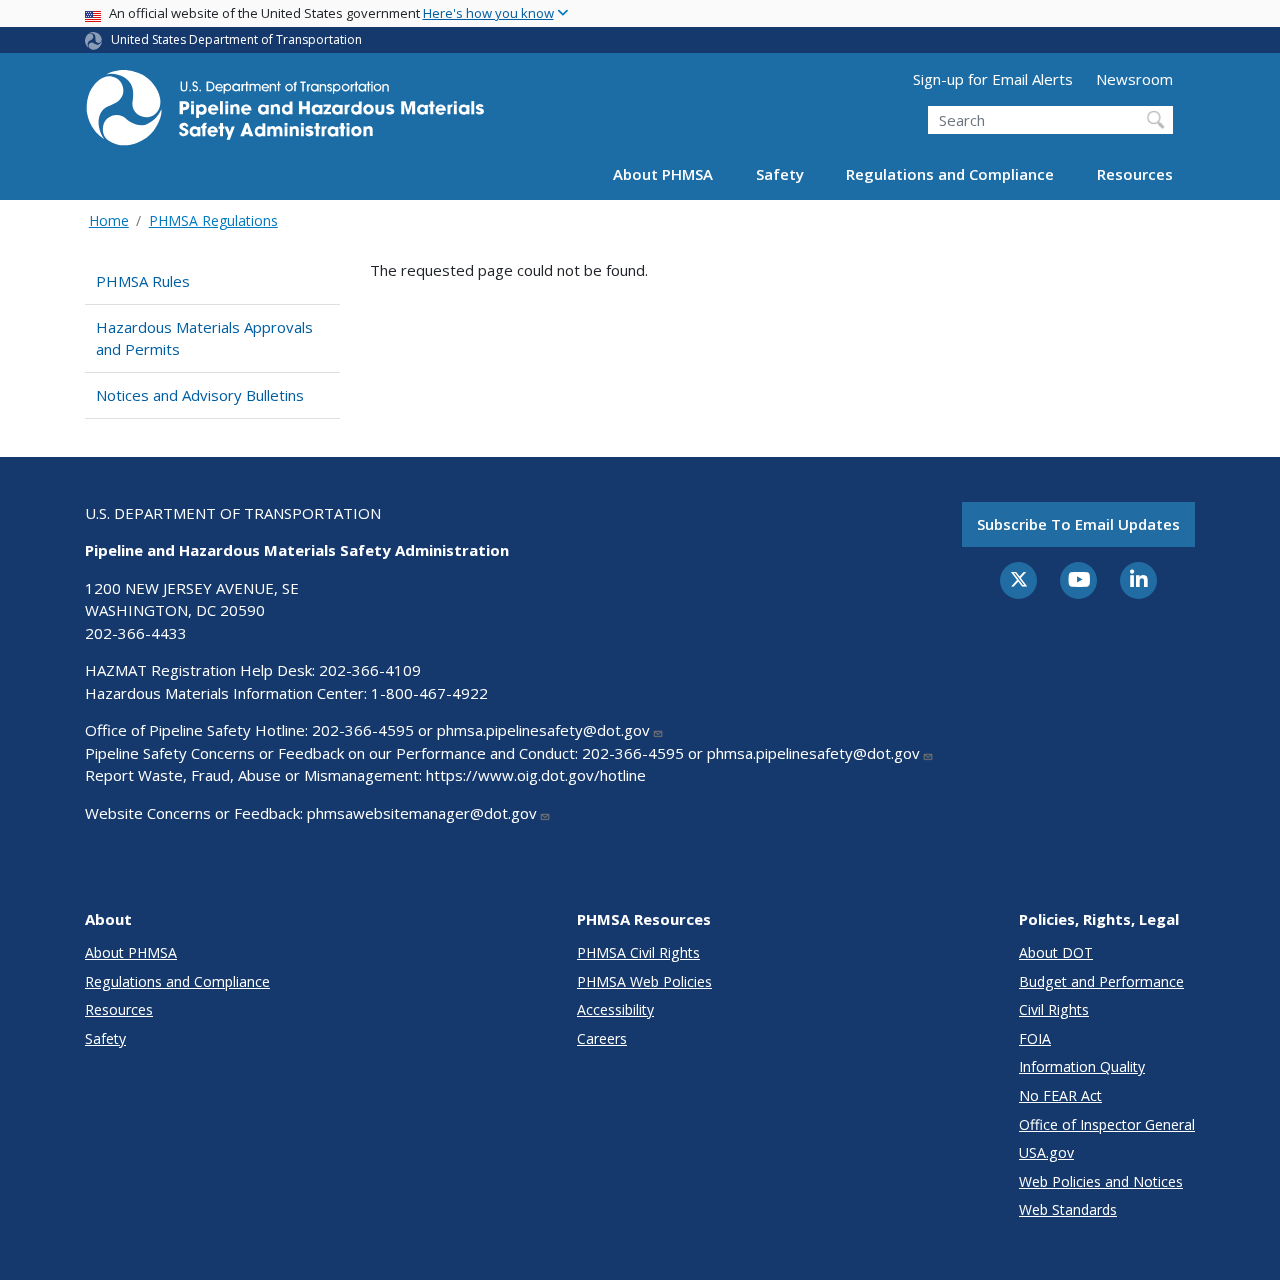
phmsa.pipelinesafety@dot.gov (543, 730)
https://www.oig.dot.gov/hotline (536, 775)
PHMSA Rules (143, 281)
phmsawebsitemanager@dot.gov (422, 813)
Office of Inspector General (1107, 1124)
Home (109, 220)
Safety (780, 174)
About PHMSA (663, 174)
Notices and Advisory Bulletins (200, 395)
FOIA (1035, 1038)
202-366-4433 (136, 633)
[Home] (285, 113)
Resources (1135, 174)
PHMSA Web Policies (644, 981)
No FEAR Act (1060, 1095)
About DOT (1056, 952)
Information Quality (1082, 1066)
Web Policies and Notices (1101, 1181)
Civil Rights (1054, 1009)
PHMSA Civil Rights (638, 952)
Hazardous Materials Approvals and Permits (204, 338)
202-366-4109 (370, 670)
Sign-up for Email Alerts (993, 79)
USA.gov (1046, 1152)
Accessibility (615, 1009)
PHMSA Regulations (213, 220)
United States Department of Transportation (236, 39)
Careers (602, 1038)
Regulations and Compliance (950, 174)
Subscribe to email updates (1078, 524)
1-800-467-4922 (429, 693)
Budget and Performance (1101, 981)
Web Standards (1068, 1209)
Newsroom (1134, 79)
